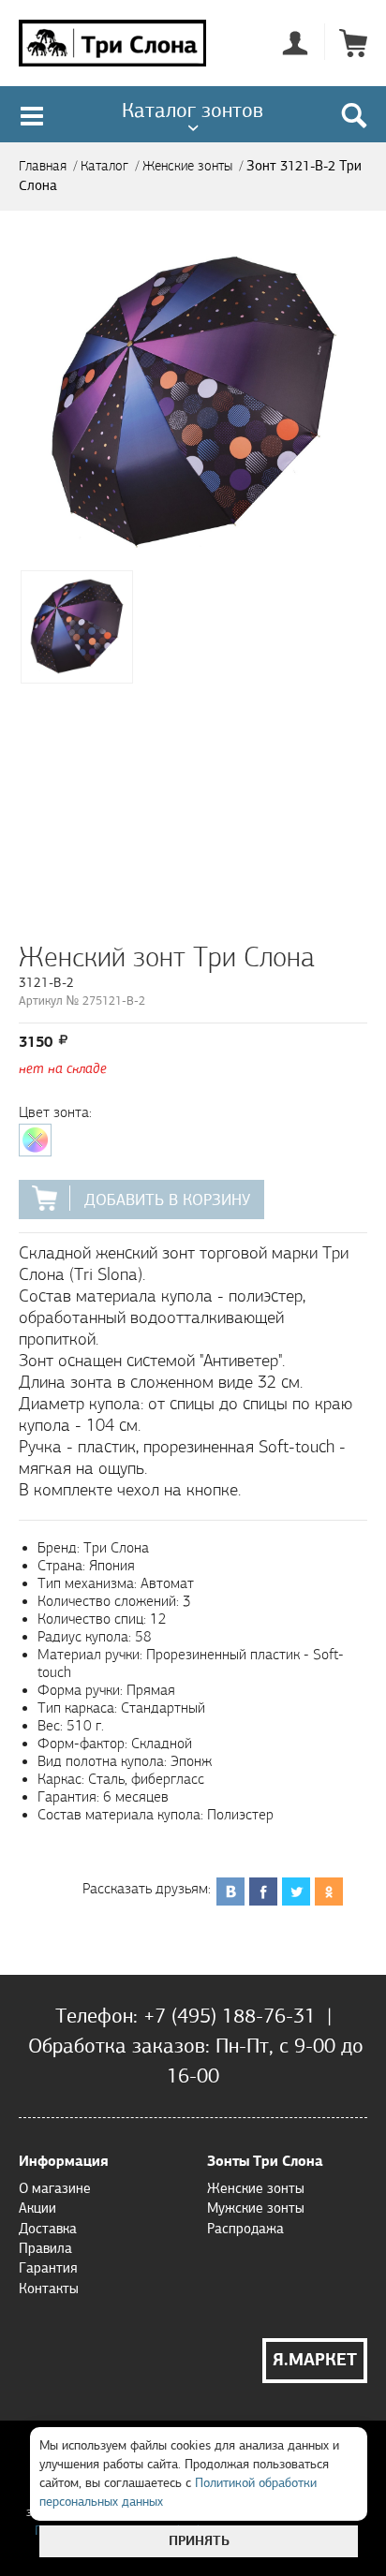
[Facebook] (264, 1880)
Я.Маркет (315, 2360)
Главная (43, 166)
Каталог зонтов (193, 110)
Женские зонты (187, 166)
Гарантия (48, 2268)
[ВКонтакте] (231, 1880)
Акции (37, 2208)
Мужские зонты (256, 2208)
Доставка (48, 2229)
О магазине (55, 2188)
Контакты (49, 2289)
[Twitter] (297, 1880)
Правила (45, 2248)
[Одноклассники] (329, 1880)
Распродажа (245, 2229)
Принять (199, 2541)
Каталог (104, 166)
